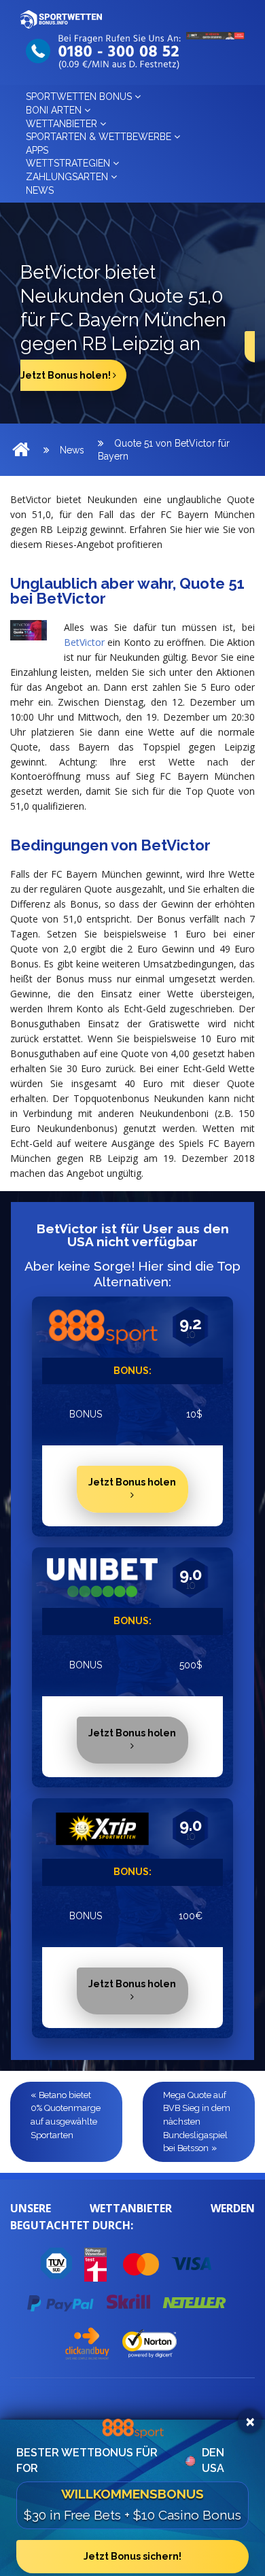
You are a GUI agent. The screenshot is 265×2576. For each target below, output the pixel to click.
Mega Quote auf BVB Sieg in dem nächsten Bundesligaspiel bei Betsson (197, 2122)
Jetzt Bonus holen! (67, 375)
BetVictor (84, 642)
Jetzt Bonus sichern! (132, 2556)
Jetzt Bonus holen (132, 1482)
